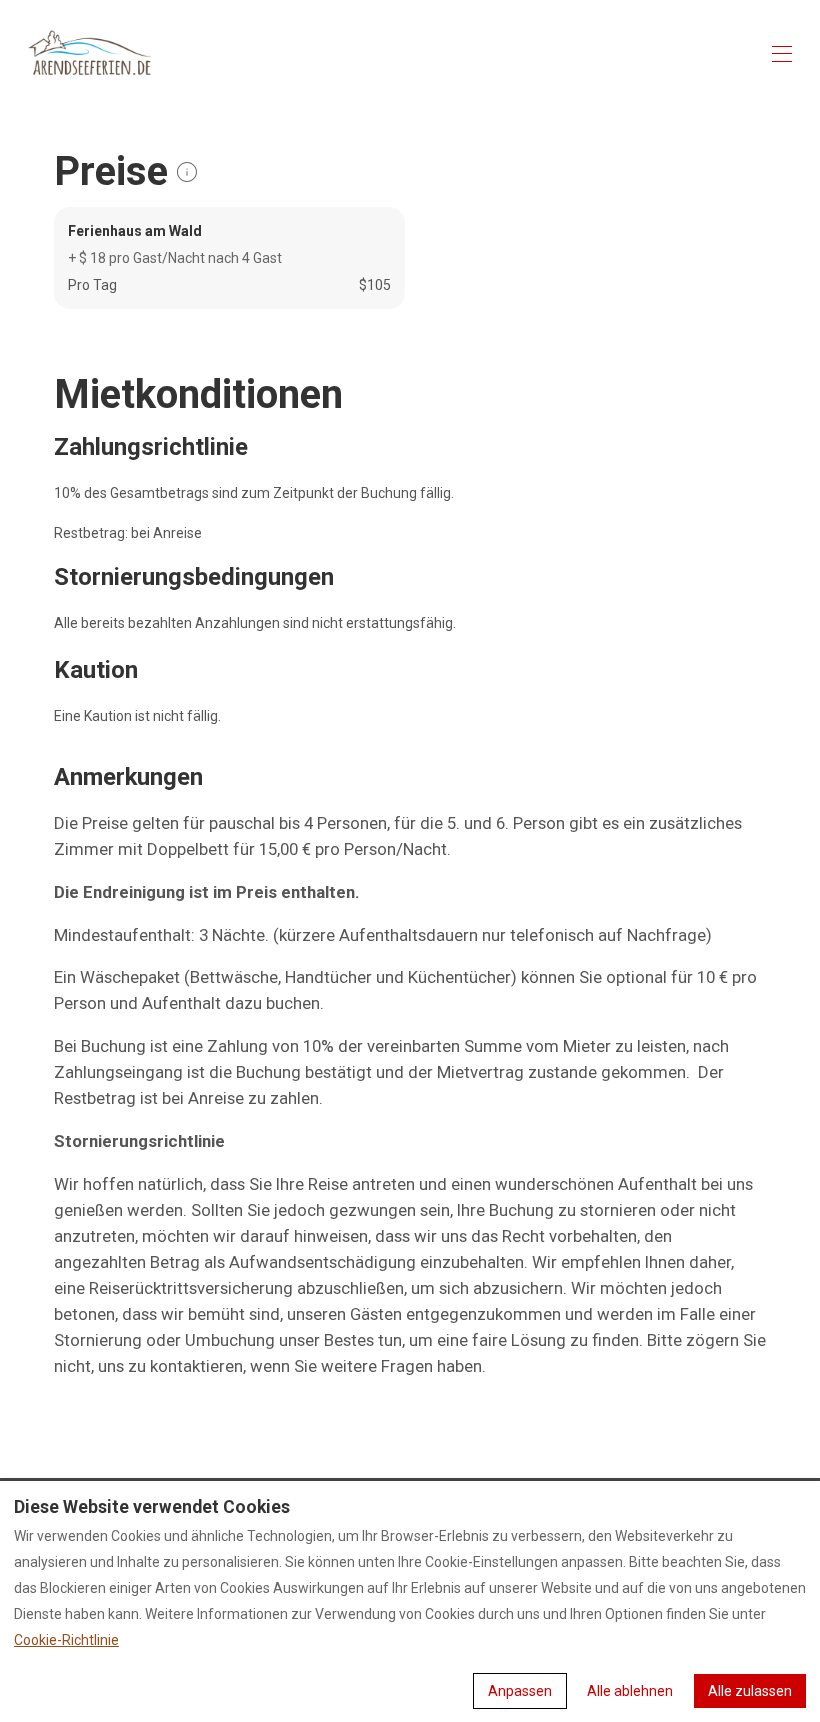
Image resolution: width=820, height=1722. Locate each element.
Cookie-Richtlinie (66, 1640)
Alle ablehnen (630, 1691)
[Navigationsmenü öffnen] (782, 54)
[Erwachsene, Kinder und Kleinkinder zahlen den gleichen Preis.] (187, 172)
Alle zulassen (750, 1691)
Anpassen (520, 1691)
